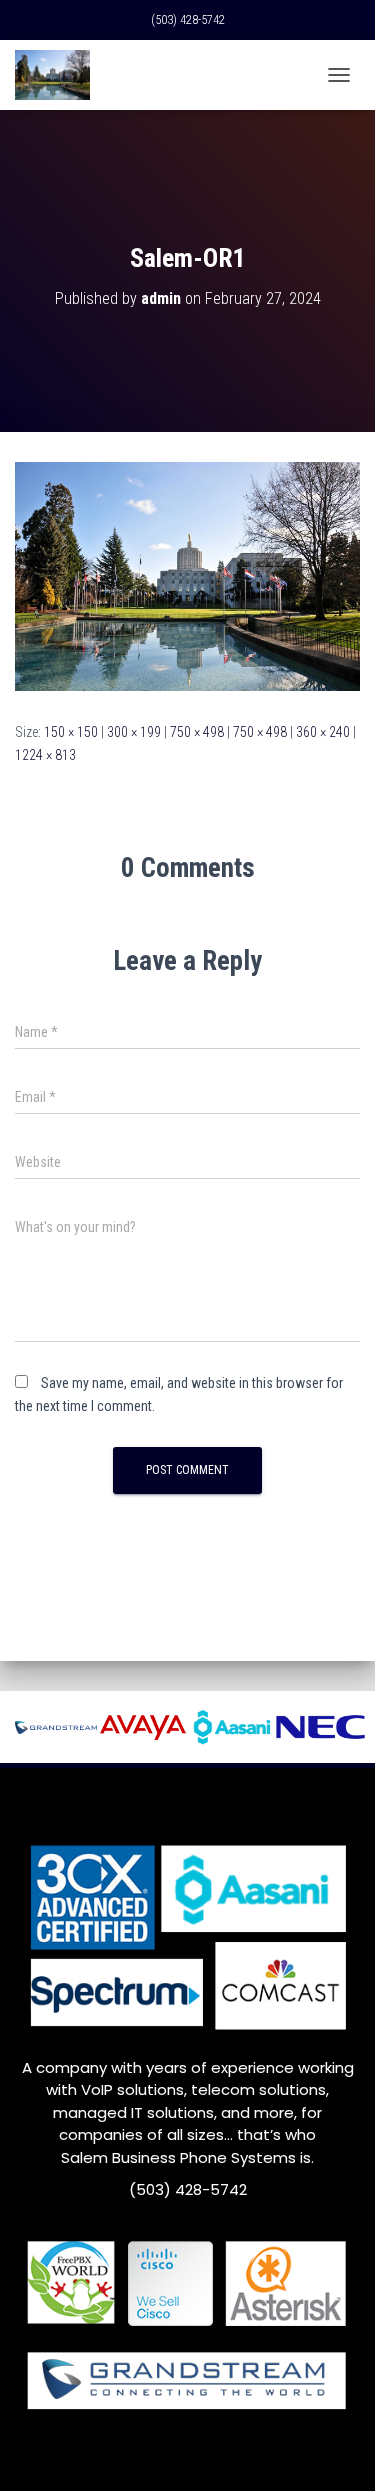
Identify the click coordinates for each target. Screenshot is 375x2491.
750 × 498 (197, 732)
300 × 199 (134, 732)
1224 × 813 (45, 755)
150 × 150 (71, 732)
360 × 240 (323, 732)
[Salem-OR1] (187, 576)
